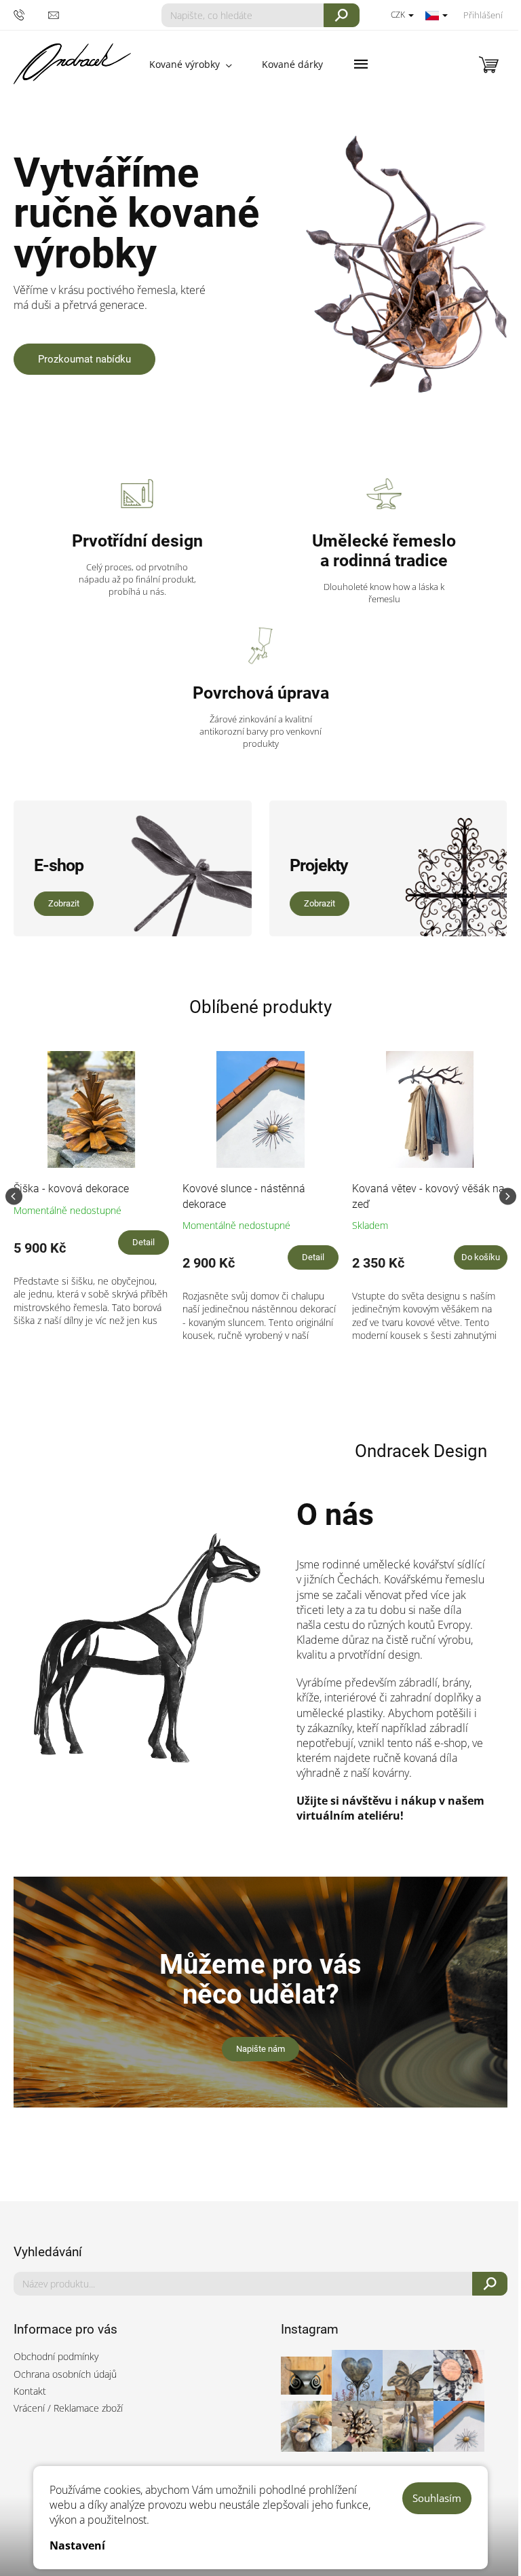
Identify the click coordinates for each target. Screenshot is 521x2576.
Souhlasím (437, 2498)
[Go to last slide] (14, 1196)
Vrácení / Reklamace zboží (68, 2408)
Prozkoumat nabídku (84, 359)
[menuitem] (191, 65)
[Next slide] (508, 1196)
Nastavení (77, 2545)
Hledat (342, 15)
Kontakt (30, 2391)
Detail (143, 1242)
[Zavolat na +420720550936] (31, 15)
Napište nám (260, 2049)
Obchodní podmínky (56, 2356)
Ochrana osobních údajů (65, 2374)
